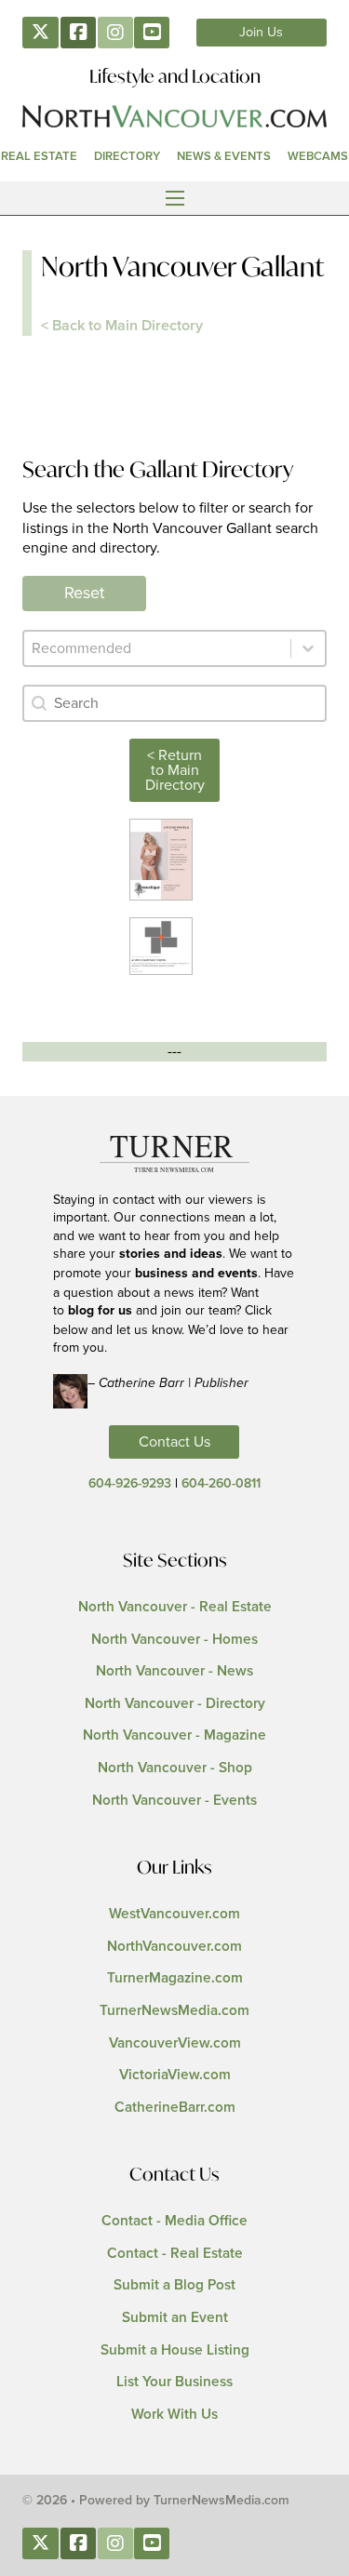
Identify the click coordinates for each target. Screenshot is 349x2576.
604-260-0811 (221, 1484)
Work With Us (174, 2415)
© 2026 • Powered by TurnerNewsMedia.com (156, 2501)
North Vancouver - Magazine (174, 1735)
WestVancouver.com (174, 1914)
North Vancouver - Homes (174, 1640)
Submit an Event (175, 2318)
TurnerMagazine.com (175, 1978)
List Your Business (174, 2382)
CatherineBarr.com (175, 2108)
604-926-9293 (130, 1484)
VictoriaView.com (175, 2075)
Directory (127, 156)
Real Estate (39, 156)
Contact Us (174, 1442)
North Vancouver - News (174, 1671)
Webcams (318, 156)
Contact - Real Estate (175, 2254)
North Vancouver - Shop (175, 1768)
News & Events (224, 156)
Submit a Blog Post (174, 2285)
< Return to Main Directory (175, 770)
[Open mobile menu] (175, 198)
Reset (84, 594)
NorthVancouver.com (174, 1947)
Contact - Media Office (174, 2221)
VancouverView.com (175, 2043)
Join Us (261, 33)
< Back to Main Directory (122, 326)
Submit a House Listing (175, 2350)
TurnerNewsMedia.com (174, 2011)
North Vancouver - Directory (175, 1704)
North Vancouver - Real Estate (175, 1607)
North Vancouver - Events (174, 1801)
